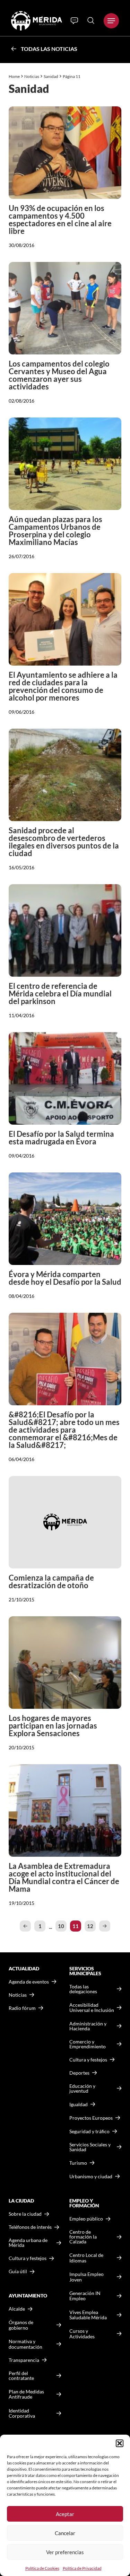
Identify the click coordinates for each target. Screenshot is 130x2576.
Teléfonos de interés (30, 2227)
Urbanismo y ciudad (91, 2176)
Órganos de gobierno (21, 2325)
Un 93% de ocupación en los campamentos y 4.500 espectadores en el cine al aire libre (60, 219)
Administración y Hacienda (88, 2026)
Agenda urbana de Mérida (28, 2243)
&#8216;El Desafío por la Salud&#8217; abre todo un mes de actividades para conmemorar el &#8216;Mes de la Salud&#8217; (64, 1430)
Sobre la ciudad (25, 2214)
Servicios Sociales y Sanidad (90, 2147)
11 (76, 1926)
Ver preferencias (65, 2552)
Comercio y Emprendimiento (88, 2044)
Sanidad (51, 76)
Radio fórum (22, 2008)
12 (90, 1926)
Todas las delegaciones (83, 1989)
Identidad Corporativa (22, 2413)
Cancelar (65, 2533)
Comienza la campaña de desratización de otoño (51, 1581)
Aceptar (65, 2514)
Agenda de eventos (29, 1982)
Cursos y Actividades (82, 2334)
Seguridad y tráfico (89, 2131)
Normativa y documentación (25, 2344)
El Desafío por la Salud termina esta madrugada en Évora (61, 1138)
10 (61, 1926)
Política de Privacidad (82, 2568)
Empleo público (86, 2219)
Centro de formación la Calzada (83, 2237)
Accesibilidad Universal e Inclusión (92, 2008)
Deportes (79, 2073)
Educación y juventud (82, 2089)
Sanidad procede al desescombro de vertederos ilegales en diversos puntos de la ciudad (64, 842)
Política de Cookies (42, 2568)
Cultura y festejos (28, 2258)
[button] (120, 2443)
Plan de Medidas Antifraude (26, 2394)
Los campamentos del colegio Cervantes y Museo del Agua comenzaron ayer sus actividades (59, 375)
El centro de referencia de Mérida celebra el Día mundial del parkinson (60, 994)
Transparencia (24, 2360)
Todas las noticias (49, 49)
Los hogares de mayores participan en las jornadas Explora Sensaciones (53, 1726)
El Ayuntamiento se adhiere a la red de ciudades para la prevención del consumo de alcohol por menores (63, 686)
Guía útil (18, 2271)
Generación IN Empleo (85, 2296)
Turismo (78, 2163)
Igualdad (79, 2104)
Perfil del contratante (21, 2376)
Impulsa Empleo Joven (86, 2277)
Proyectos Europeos (91, 2118)
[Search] (91, 20)
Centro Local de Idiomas (86, 2258)
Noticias (32, 76)
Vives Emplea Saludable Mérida (88, 2315)
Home (14, 76)
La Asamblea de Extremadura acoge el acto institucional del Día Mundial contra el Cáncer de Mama (64, 1877)
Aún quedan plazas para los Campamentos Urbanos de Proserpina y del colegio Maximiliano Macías (55, 531)
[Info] (74, 21)
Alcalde (17, 2309)
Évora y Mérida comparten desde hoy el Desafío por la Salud (65, 1278)
